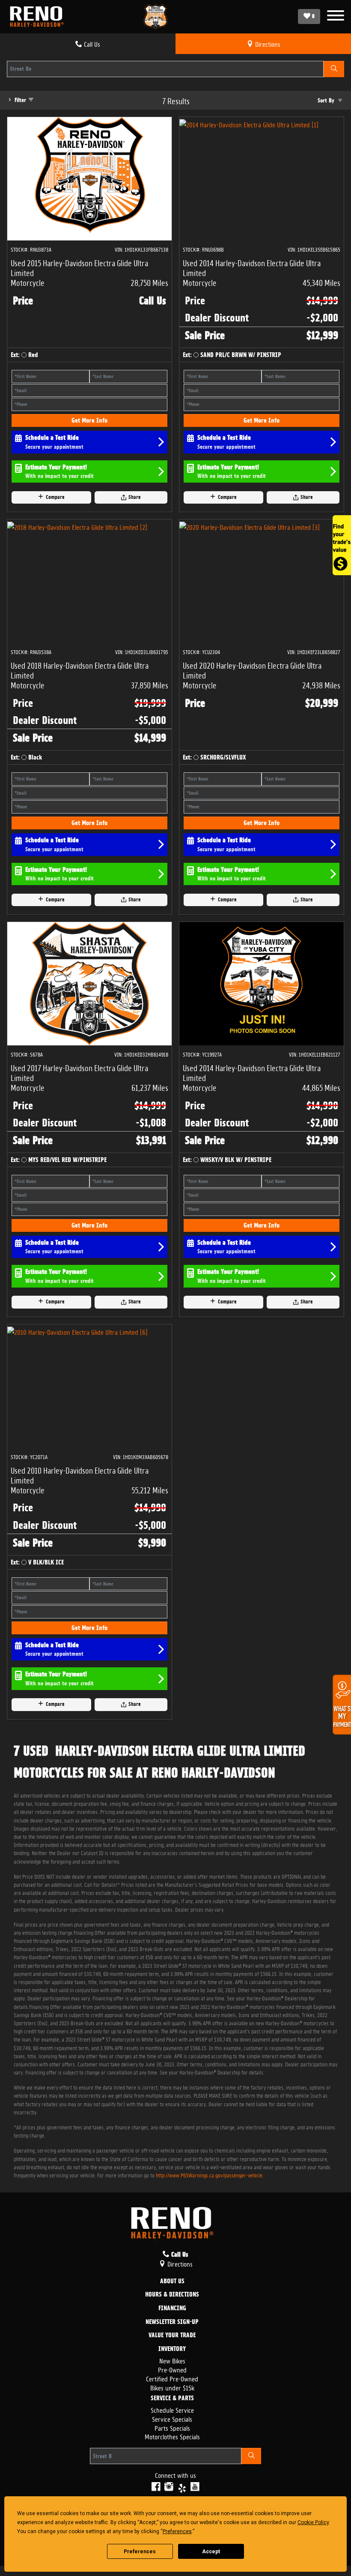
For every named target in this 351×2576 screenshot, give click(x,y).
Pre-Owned (172, 2369)
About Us (172, 2282)
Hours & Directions (172, 2295)
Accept (211, 2552)
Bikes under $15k (172, 2387)
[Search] (334, 69)
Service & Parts (172, 2399)
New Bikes (172, 2360)
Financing (172, 2309)
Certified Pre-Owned (172, 2378)
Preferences (140, 2552)
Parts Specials (172, 2427)
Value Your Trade (172, 2336)
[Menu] (336, 17)
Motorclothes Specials (172, 2436)
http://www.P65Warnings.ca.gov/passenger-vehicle (209, 2175)
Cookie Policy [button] (313, 2522)
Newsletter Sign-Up (172, 2322)
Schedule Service (172, 2409)
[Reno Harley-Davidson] (39, 17)
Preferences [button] (177, 2531)
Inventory (172, 2349)
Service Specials (172, 2418)
